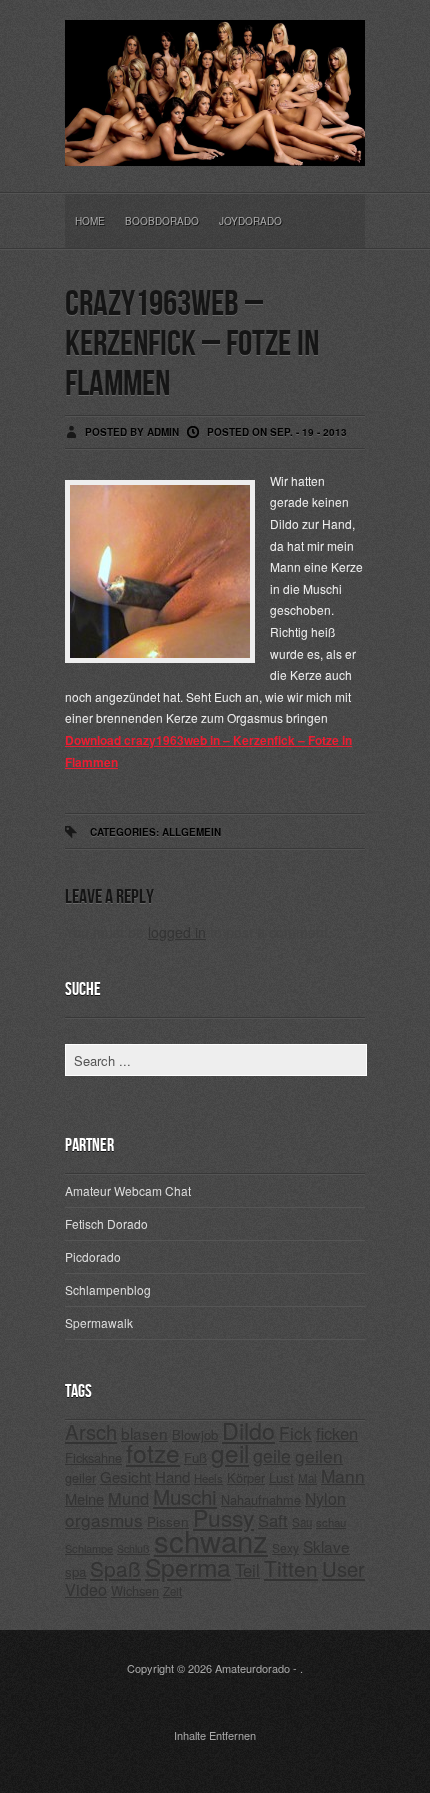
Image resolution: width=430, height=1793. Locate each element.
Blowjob (195, 1434)
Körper (246, 1477)
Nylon (325, 1498)
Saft (273, 1520)
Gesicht (125, 1476)
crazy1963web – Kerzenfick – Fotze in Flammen (192, 344)
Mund (128, 1498)
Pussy (223, 1517)
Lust (281, 1477)
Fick (295, 1432)
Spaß (115, 1568)
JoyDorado (250, 221)
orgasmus (104, 1519)
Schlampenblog (108, 1289)
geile (272, 1455)
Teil (247, 1570)
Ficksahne (93, 1457)
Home (90, 221)
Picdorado (93, 1256)
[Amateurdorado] (215, 150)
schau (331, 1522)
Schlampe (89, 1548)
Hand (172, 1476)
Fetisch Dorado (106, 1223)
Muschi (185, 1496)
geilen (319, 1455)
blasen (144, 1433)
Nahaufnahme (261, 1499)
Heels (208, 1478)
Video (86, 1589)
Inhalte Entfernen (215, 1735)
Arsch (91, 1431)
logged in (177, 932)
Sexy (285, 1547)
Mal (307, 1478)
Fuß (195, 1457)
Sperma (188, 1566)
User (343, 1568)
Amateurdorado (252, 1668)
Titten (291, 1568)
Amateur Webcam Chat (128, 1190)
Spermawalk (99, 1322)
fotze (153, 1452)
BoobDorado (162, 221)
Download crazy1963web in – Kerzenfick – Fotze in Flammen (208, 751)
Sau (302, 1522)
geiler (80, 1477)
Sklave (326, 1546)
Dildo (248, 1430)
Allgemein (191, 832)
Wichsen (135, 1590)
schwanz (211, 1540)
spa (75, 1571)
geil (230, 1452)
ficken (337, 1433)
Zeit (172, 1591)
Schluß (133, 1548)
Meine (84, 1498)
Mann (343, 1475)
